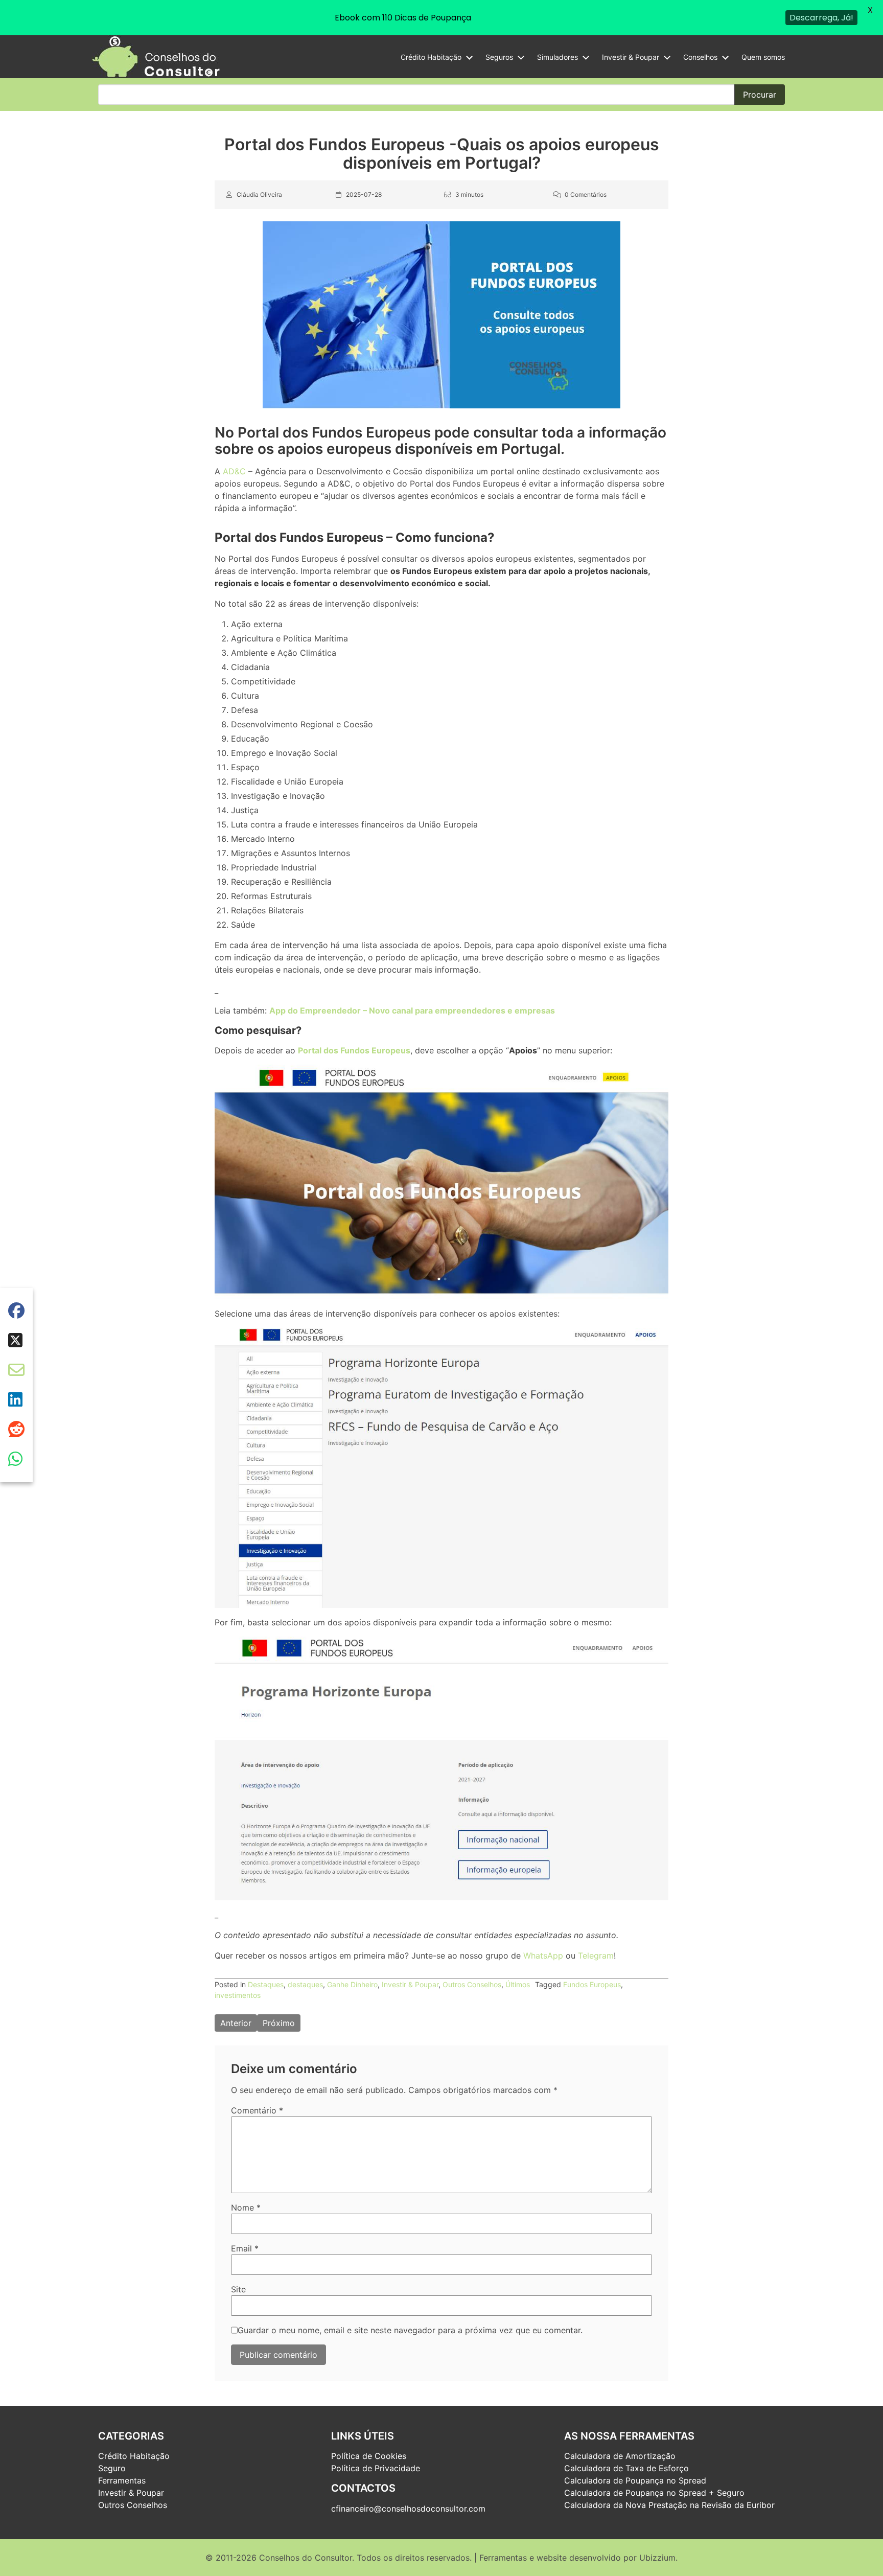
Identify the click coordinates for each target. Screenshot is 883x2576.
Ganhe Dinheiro (352, 1984)
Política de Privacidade (376, 2468)
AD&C (234, 471)
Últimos (518, 1984)
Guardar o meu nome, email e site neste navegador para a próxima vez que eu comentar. (410, 2330)
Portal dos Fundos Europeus (354, 1051)
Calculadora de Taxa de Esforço (626, 2468)
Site (238, 2289)
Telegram (596, 1956)
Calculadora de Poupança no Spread (635, 2480)
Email (245, 2248)
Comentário (257, 2110)
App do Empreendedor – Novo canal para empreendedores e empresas (412, 1010)
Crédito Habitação (431, 57)
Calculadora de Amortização (620, 2456)
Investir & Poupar (631, 57)
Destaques (266, 1984)
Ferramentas (122, 2480)
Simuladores (557, 57)
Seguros (499, 57)
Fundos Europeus (592, 1984)
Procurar (760, 95)
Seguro (112, 2468)
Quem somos (763, 57)
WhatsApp (543, 1956)
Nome (246, 2207)
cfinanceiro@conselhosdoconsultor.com (408, 2509)
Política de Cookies (369, 2456)
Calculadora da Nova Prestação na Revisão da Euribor (669, 2505)
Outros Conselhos (472, 1984)
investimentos (238, 1995)
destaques (305, 1984)
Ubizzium (657, 2558)
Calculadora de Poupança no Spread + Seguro (654, 2493)
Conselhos (700, 57)
